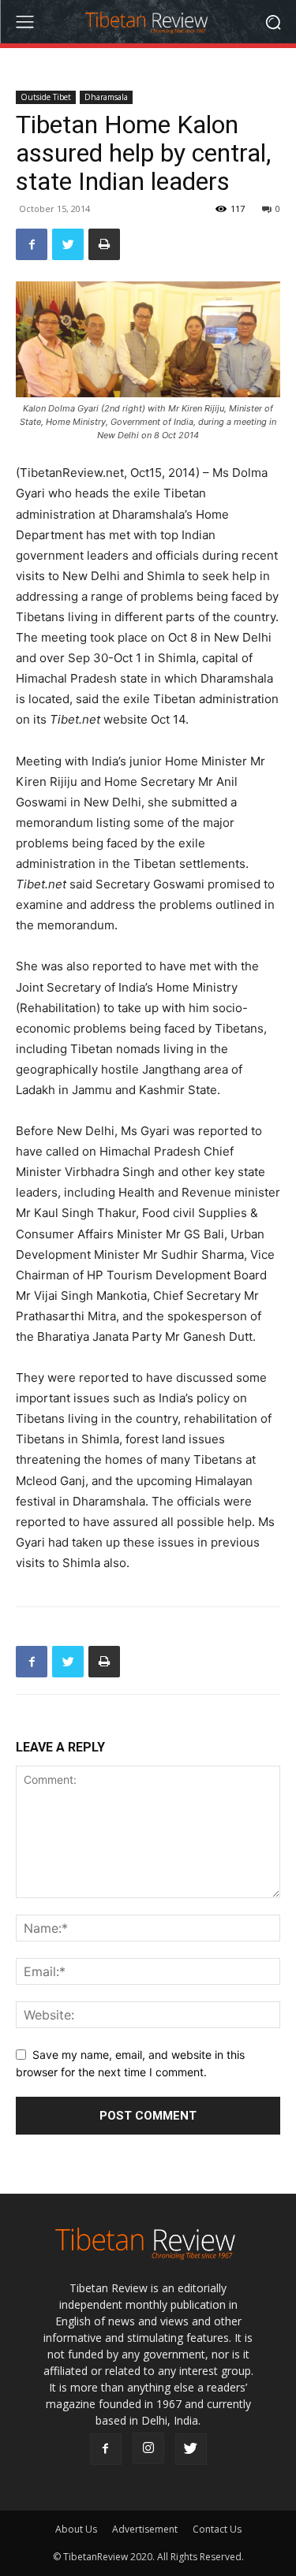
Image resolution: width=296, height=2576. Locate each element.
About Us (76, 2529)
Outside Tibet (46, 97)
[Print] (104, 244)
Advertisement (145, 2529)
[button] (273, 22)
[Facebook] (32, 244)
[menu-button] (24, 22)
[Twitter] (68, 244)
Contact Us (217, 2529)
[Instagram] (148, 2448)
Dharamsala (106, 97)
